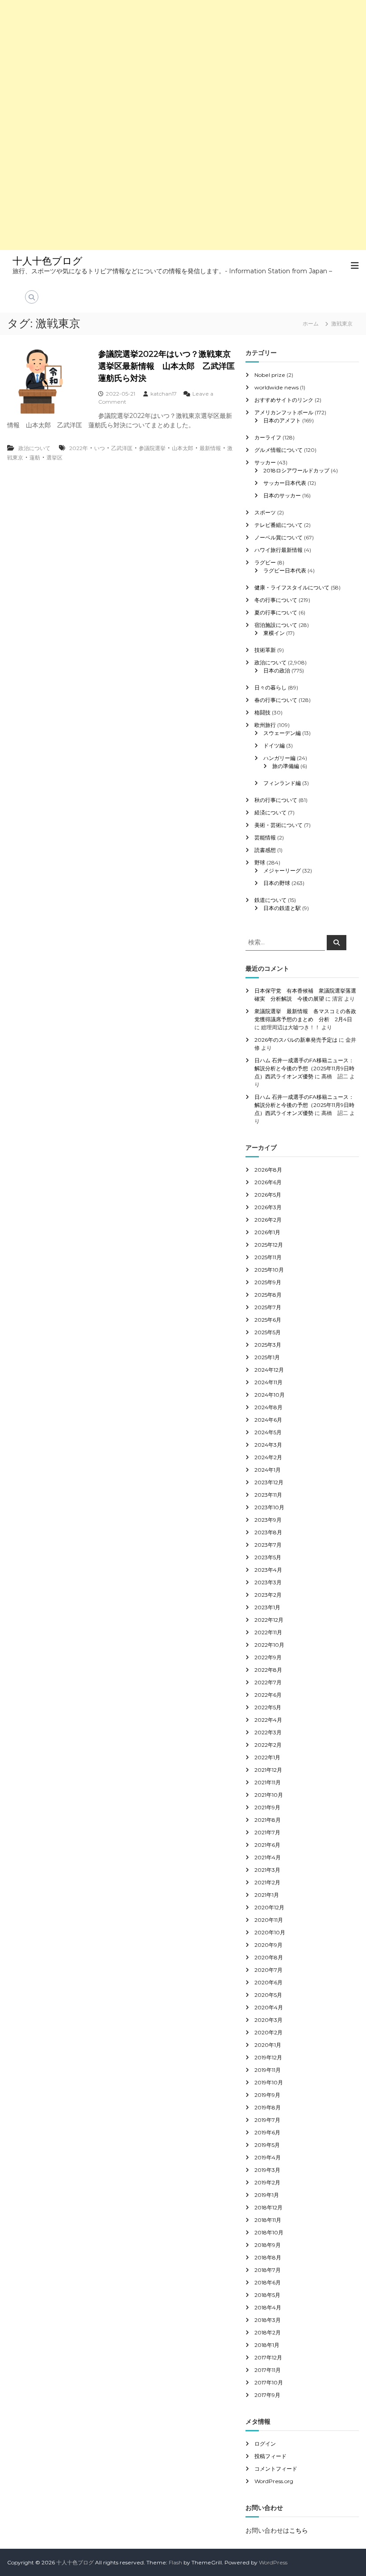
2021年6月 (267, 1845)
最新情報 (210, 448)
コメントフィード (276, 2469)
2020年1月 (268, 2045)
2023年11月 (268, 1495)
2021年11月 (268, 1782)
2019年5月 (267, 2145)
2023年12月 (269, 1482)
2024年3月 (268, 1445)
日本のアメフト (282, 420)
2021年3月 (267, 1870)
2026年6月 (268, 1182)
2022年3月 (268, 1732)
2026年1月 (267, 1232)
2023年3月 (268, 1582)
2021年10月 (269, 1795)
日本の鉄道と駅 (282, 908)
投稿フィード (270, 2456)
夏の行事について (276, 612)
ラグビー (265, 562)
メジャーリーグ (282, 870)
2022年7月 (268, 1682)
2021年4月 (268, 1857)
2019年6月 (267, 2132)
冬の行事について (276, 600)
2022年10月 (269, 1645)
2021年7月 (267, 1832)
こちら (299, 2530)
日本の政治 (277, 670)
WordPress (273, 2562)
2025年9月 (268, 1282)
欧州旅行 (265, 725)
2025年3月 (268, 1345)
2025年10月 (269, 1270)
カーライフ (268, 437)
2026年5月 (268, 1195)
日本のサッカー (282, 495)
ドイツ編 (274, 745)
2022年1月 (267, 1757)
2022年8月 (268, 1670)
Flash (175, 2562)
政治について (34, 448)
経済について (270, 812)
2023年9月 (268, 1520)
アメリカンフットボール (284, 412)
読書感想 (265, 850)
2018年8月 (268, 2257)
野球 (260, 862)
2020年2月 (268, 2032)
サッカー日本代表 (285, 483)
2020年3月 (268, 2020)
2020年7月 (268, 1970)
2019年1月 (267, 2195)
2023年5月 (268, 1557)
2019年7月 (267, 2120)
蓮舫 (35, 457)
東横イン (274, 633)
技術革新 (265, 650)
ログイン (265, 2444)
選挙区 (54, 457)
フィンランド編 (282, 783)
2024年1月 (268, 1470)
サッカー (265, 462)
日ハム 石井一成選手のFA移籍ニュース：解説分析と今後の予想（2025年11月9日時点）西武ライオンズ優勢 (304, 1068)
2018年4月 (268, 2307)
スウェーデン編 (282, 733)
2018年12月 (268, 2207)
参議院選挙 (152, 448)
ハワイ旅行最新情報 (279, 550)
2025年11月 (268, 1257)
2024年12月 (269, 1370)
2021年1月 (267, 1895)
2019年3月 (267, 2170)
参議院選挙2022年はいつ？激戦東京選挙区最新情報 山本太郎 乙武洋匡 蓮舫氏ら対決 (171, 366)
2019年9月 (267, 2095)
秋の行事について (276, 800)
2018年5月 (267, 2295)
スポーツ (265, 512)
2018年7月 (268, 2270)
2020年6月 (268, 1982)
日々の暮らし (270, 687)
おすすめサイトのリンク (284, 400)
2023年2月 (268, 1595)
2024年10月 (270, 1395)
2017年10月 (269, 2382)
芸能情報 (265, 837)
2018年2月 (268, 2332)
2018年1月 (267, 2345)
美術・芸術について (279, 825)
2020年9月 (268, 1945)
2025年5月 (268, 1332)
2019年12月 (268, 2057)
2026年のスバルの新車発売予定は (296, 1040)
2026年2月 (268, 1220)
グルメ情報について (279, 450)
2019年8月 (268, 2107)
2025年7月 (268, 1307)
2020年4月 (269, 2007)
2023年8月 (268, 1532)
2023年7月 (268, 1545)
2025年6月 (268, 1320)
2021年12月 (268, 1770)
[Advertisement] (183, 63)
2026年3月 (268, 1207)
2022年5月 (268, 1707)
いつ (100, 448)
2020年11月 (269, 1920)
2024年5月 (268, 1432)
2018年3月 (268, 2320)
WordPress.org (274, 2481)
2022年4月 (268, 1720)
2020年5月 (268, 1995)
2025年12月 (269, 1245)
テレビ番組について (279, 525)
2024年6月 (268, 1420)
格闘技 (262, 712)
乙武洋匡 (122, 448)
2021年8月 (268, 1820)
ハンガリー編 (279, 758)
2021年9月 (267, 1807)
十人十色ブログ (48, 261)
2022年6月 (268, 1695)
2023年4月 (268, 1570)
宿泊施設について (276, 625)
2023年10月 (269, 1507)
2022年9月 (268, 1657)
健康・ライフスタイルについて (292, 587)
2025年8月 (268, 1295)
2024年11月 (268, 1382)
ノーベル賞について (279, 537)
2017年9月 (267, 2395)
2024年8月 (268, 1407)
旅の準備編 (286, 766)
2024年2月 (268, 1457)
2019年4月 (268, 2157)
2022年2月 (268, 1745)
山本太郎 (183, 448)
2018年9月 (268, 2245)
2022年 (79, 448)
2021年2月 (267, 1882)
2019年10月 (269, 2082)
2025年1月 (267, 1357)
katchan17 (164, 394)
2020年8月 (269, 1957)
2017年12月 (268, 2357)
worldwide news (277, 387)
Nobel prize (270, 375)
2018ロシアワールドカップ (296, 470)
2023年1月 (267, 1607)
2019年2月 (267, 2182)
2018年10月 (269, 2232)
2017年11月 (268, 2370)
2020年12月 (269, 1907)
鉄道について (270, 900)
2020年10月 (270, 1932)
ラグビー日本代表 (285, 570)
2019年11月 (268, 2070)
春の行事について (276, 700)
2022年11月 (268, 1632)
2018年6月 (268, 2282)
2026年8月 (268, 1170)
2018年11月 (268, 2220)
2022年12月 (269, 1620)
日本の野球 (277, 883)
